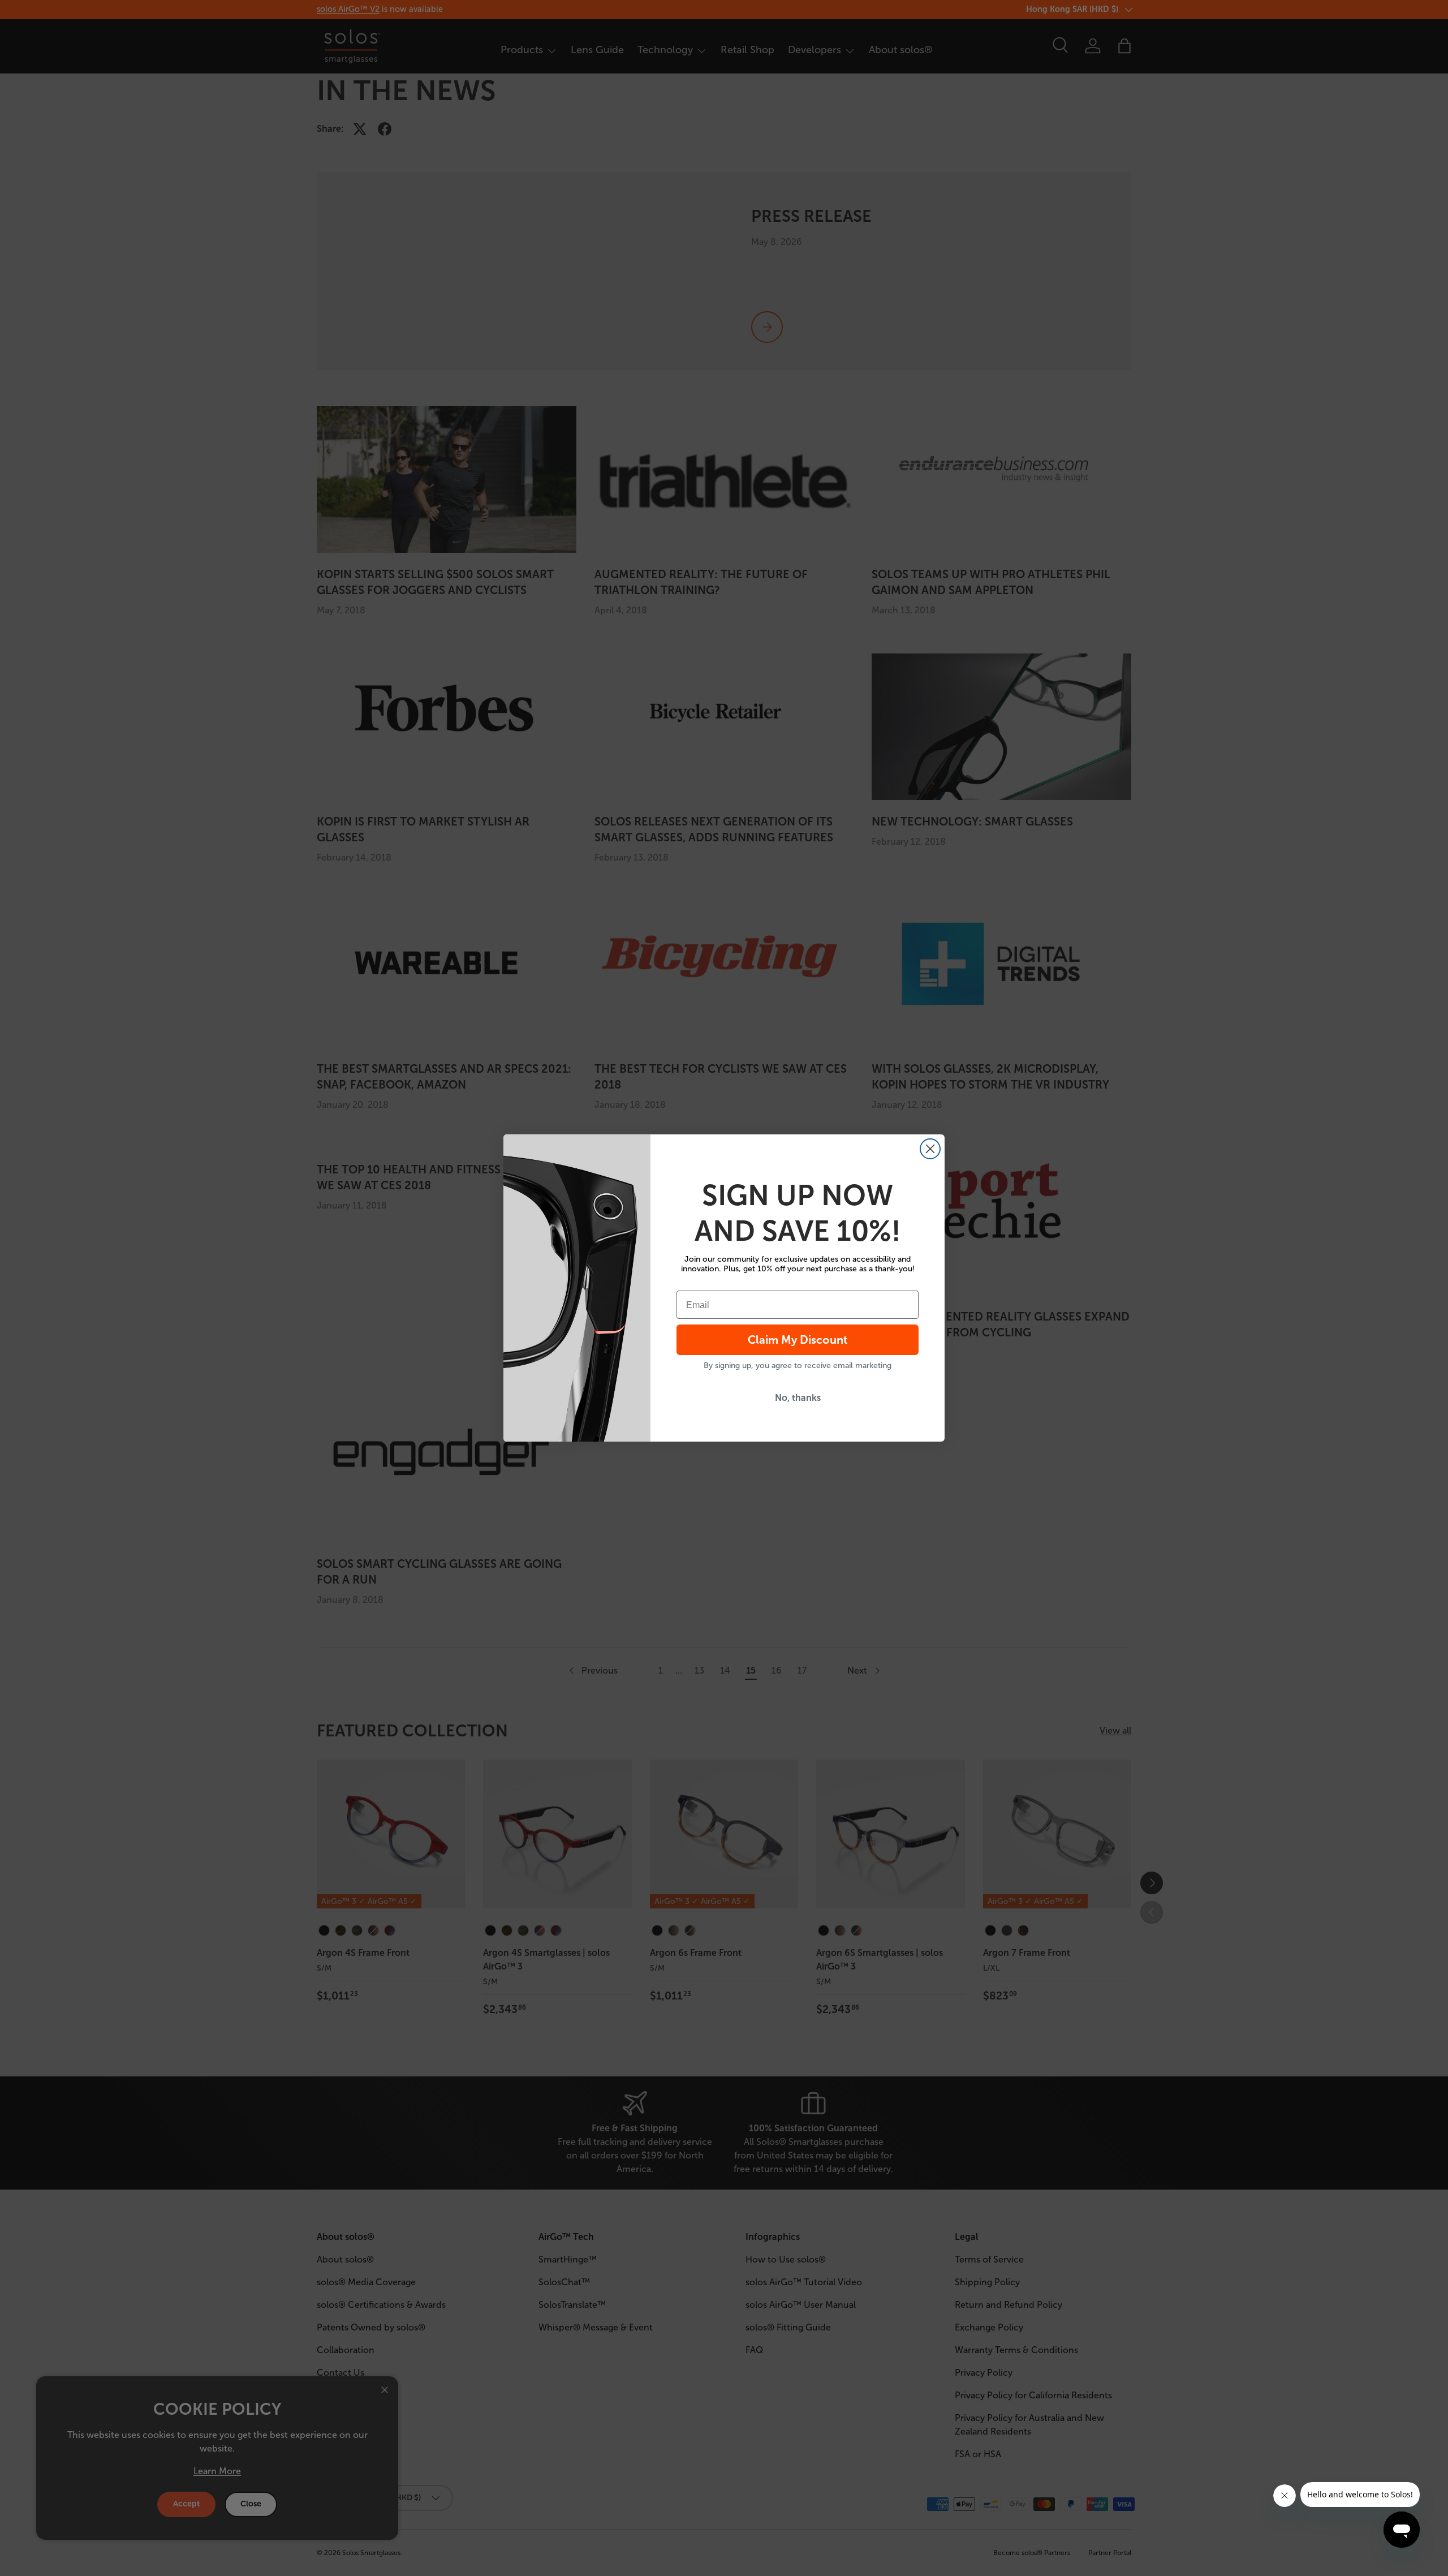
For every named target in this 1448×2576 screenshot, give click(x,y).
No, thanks (798, 1398)
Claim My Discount (798, 1340)
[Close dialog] (930, 1149)
